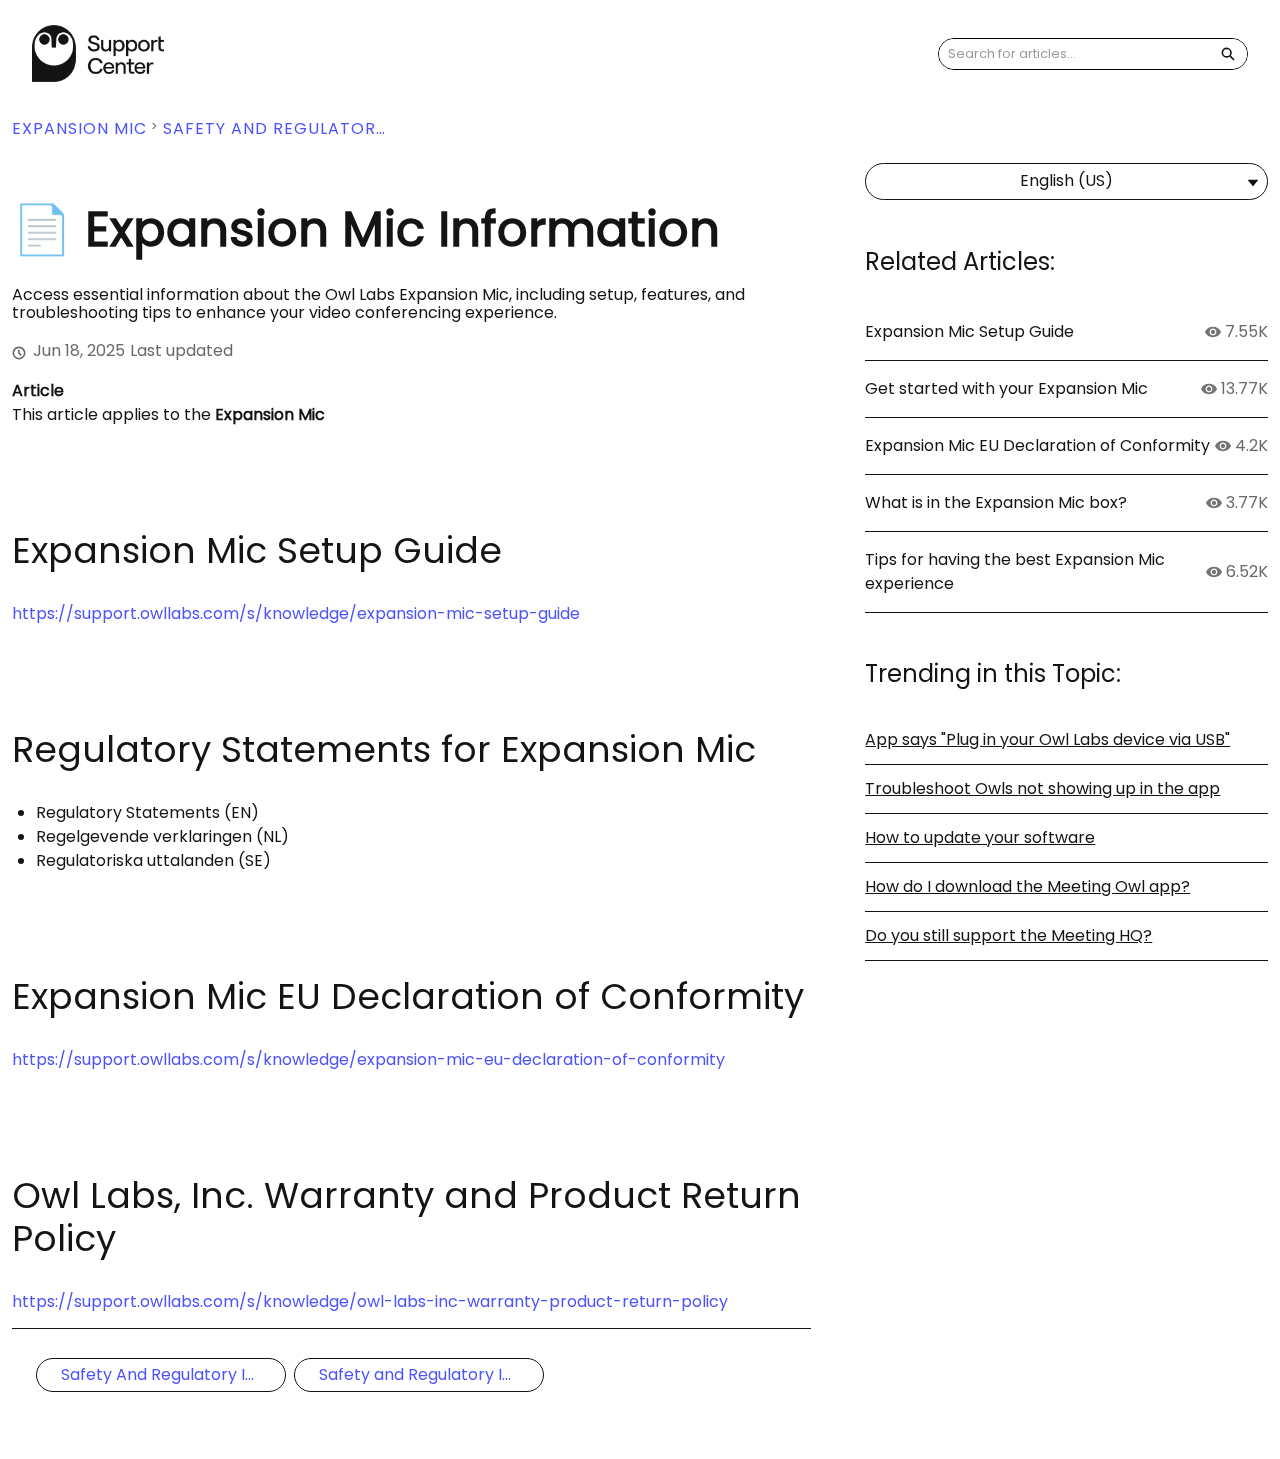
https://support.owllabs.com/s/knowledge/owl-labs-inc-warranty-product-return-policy (370, 1301)
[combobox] (1074, 54)
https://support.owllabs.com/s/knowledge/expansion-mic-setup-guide (296, 613)
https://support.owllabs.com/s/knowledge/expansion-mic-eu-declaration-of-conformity (368, 1059)
